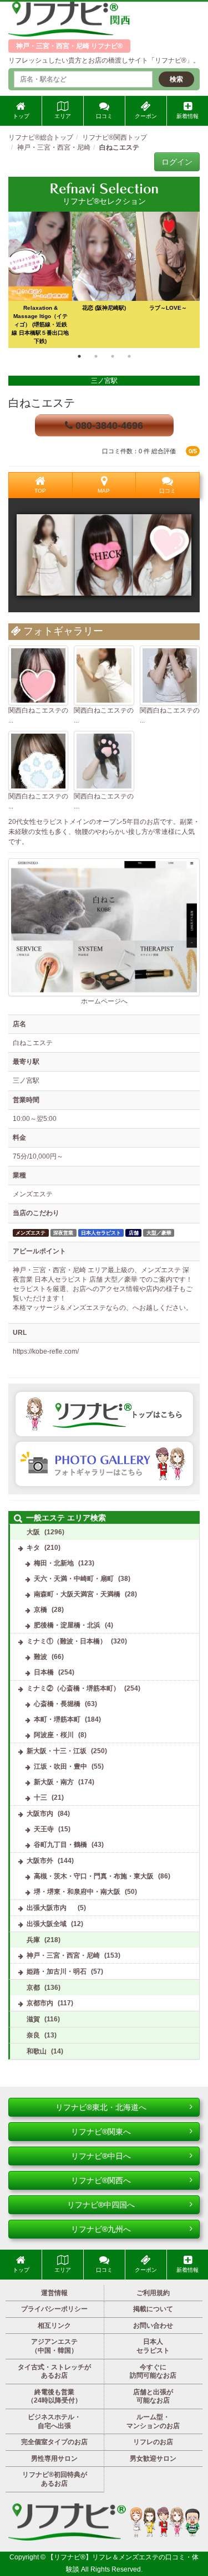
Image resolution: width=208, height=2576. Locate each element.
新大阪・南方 (54, 1782)
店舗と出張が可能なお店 (153, 2396)
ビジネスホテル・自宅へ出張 (54, 2421)
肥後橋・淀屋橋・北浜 (67, 1625)
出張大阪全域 (47, 1924)
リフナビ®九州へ (101, 2229)
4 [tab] (129, 356)
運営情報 (54, 2293)
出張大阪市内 (50, 1908)
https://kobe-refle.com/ (46, 1351)
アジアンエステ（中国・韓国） (54, 2346)
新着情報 (187, 116)
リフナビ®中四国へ (101, 2205)
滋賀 (33, 2019)
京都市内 (40, 2003)
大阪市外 (40, 1861)
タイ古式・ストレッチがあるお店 (54, 2372)
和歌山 (37, 2051)
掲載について (153, 2309)
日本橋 (44, 1672)
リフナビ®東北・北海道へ (101, 2107)
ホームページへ (104, 1001)
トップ (21, 116)
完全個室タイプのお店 (54, 2442)
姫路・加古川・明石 (57, 1971)
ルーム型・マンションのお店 (153, 2421)
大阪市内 (40, 1814)
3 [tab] (113, 356)
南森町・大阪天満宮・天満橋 (77, 1594)
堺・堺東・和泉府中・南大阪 (77, 1892)
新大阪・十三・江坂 (57, 1751)
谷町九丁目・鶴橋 (60, 1845)
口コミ (104, 116)
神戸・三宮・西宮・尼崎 (63, 1955)
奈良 (33, 2035)
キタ (33, 1548)
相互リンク (54, 2326)
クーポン (146, 116)
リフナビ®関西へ (101, 2180)
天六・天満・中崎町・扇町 (74, 1579)
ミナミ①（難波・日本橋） (67, 1641)
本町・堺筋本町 (57, 1719)
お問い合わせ (153, 2326)
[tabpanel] (104, 280)
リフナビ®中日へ (101, 2156)
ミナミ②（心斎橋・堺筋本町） (73, 1688)
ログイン (177, 162)
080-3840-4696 (108, 426)
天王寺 (44, 1829)
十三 (40, 1797)
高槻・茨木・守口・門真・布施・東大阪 (94, 1876)
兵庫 (33, 1940)
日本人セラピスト (153, 2346)
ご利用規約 (153, 2293)
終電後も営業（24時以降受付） (54, 2396)
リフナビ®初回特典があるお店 (55, 2479)
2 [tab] (96, 356)
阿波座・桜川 (54, 1735)
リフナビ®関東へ (101, 2132)
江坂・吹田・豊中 (60, 1766)
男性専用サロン (54, 2459)
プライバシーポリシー (54, 2309)
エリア (63, 116)
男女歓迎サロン (153, 2459)
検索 (176, 79)
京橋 (40, 1610)
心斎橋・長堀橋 (57, 1704)
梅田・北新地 (54, 1563)
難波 (40, 1657)
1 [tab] (79, 356)
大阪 (33, 1532)
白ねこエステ (42, 403)
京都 (33, 1988)
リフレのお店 (153, 2442)
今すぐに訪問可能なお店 (153, 2372)
